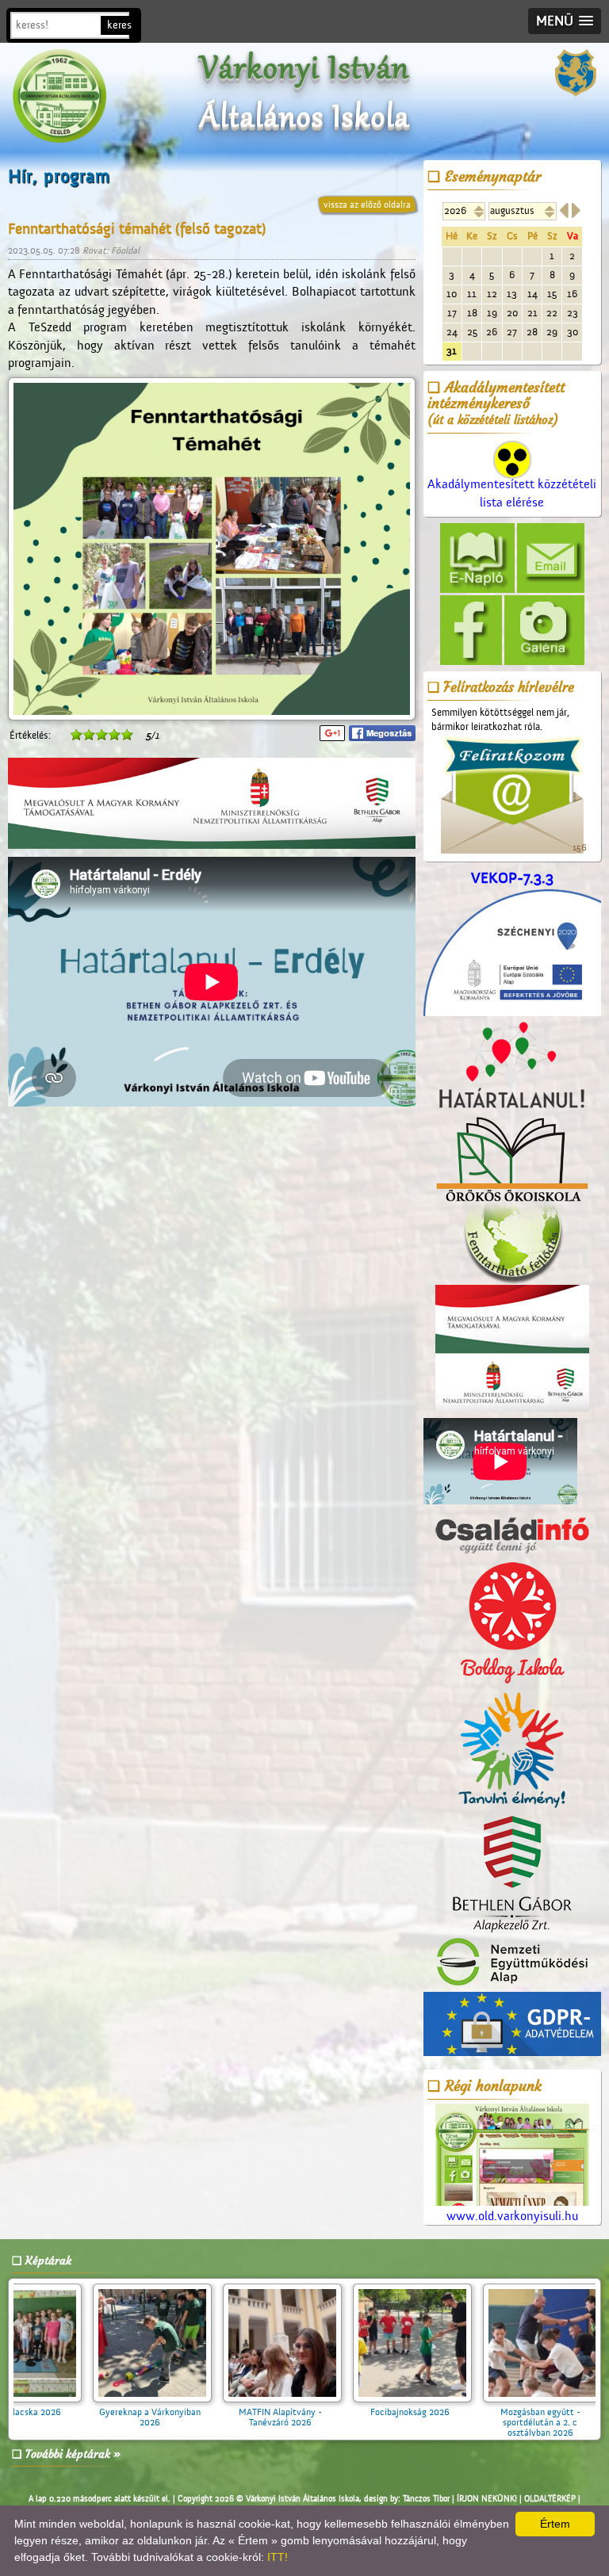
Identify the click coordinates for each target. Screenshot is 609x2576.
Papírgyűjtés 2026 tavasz (435, 2412)
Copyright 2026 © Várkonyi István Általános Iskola (268, 2499)
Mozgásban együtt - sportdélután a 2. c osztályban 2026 (306, 2422)
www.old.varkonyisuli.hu (512, 2216)
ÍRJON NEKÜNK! (487, 2499)
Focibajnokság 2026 (175, 2412)
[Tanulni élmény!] (512, 1751)
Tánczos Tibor (426, 2499)
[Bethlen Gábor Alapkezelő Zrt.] (512, 1875)
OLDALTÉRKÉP (550, 2499)
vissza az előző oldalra (367, 204)
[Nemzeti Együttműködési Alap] (512, 1963)
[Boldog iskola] (512, 1623)
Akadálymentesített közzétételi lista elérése (512, 493)
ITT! (278, 2557)
